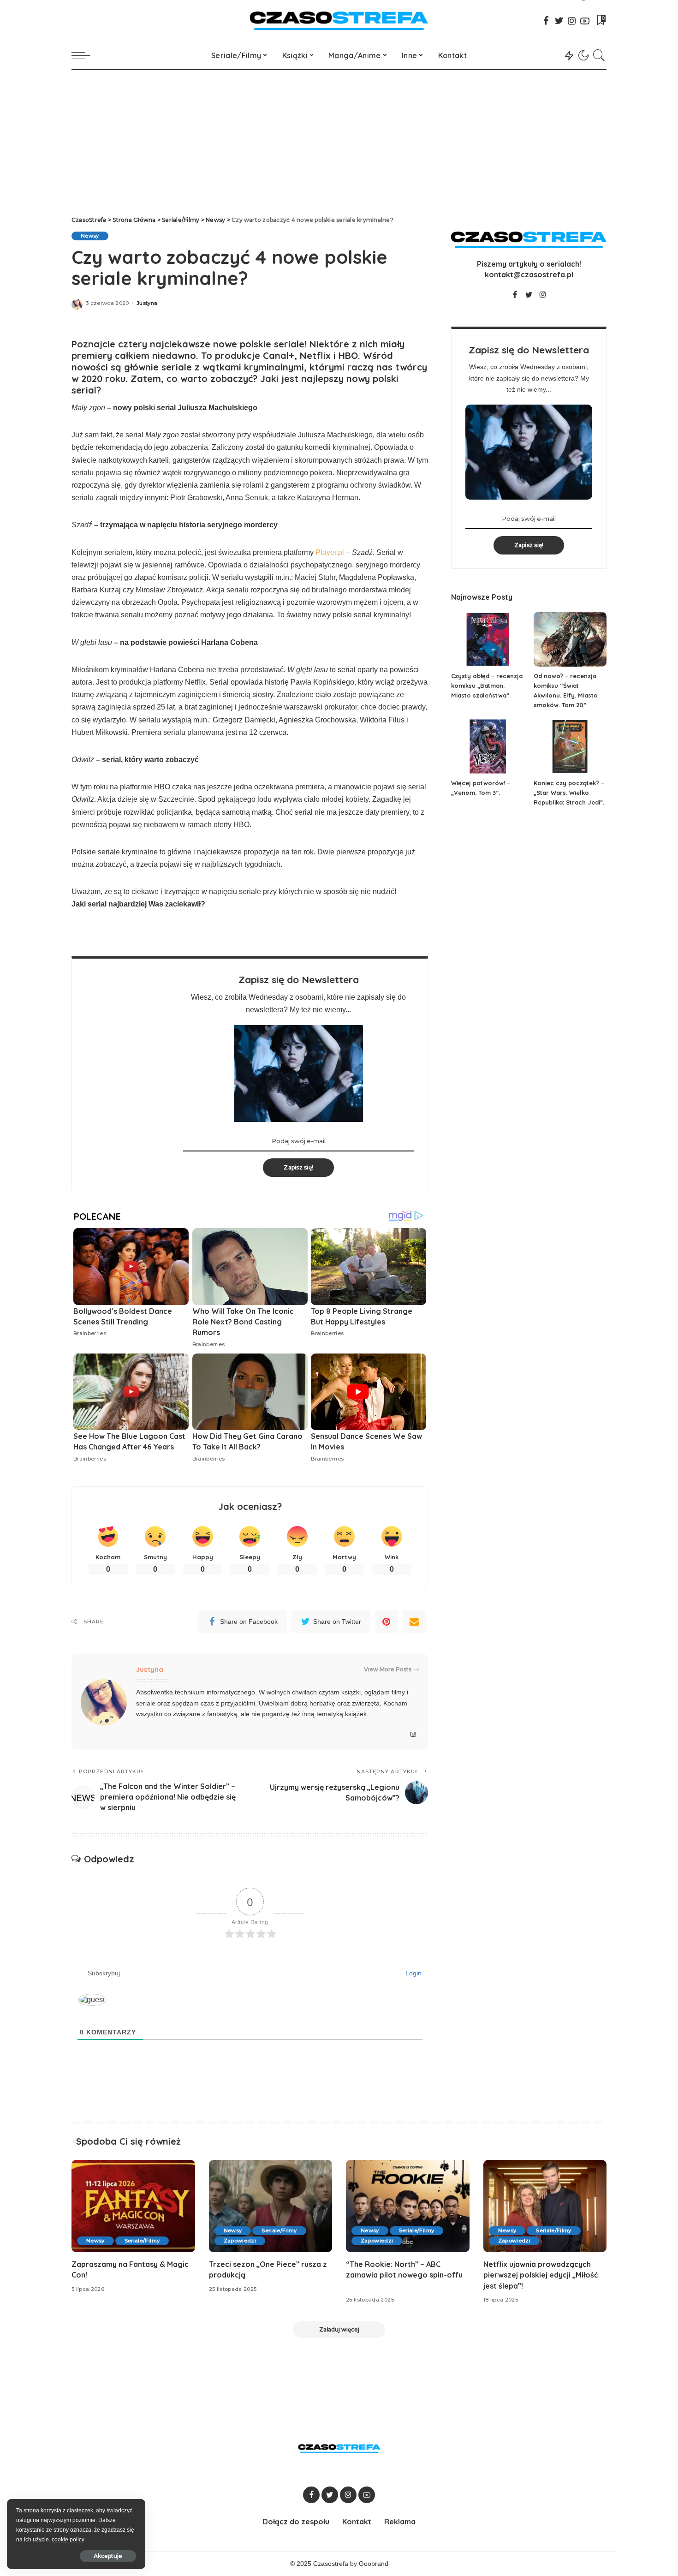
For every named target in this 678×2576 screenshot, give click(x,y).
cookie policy (68, 2540)
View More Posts (388, 1669)
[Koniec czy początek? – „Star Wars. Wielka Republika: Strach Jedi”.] (570, 747)
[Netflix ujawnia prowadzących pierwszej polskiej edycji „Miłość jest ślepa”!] (545, 2206)
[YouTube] (585, 21)
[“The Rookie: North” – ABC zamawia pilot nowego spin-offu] (408, 2206)
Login (413, 1973)
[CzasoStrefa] (339, 21)
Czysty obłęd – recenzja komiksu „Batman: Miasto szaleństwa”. (487, 686)
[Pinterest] (387, 1622)
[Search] (599, 55)
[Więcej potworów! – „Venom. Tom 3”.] (488, 747)
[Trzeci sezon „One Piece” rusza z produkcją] (271, 2206)
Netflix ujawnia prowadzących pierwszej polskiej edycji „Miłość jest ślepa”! (541, 2275)
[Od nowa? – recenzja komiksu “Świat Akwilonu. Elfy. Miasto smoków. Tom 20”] (570, 639)
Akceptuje (108, 2556)
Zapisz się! (298, 1167)
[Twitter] (559, 21)
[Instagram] (572, 21)
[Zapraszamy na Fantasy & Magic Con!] (133, 2206)
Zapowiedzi (240, 2241)
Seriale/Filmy (142, 2241)
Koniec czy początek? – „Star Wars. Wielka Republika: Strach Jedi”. (569, 793)
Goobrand (374, 2564)
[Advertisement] (339, 139)
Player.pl (330, 552)
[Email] (414, 1622)
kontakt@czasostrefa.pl (529, 274)
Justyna (147, 303)
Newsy (90, 236)
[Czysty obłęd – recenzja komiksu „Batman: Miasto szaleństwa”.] (488, 639)
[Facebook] (546, 21)
